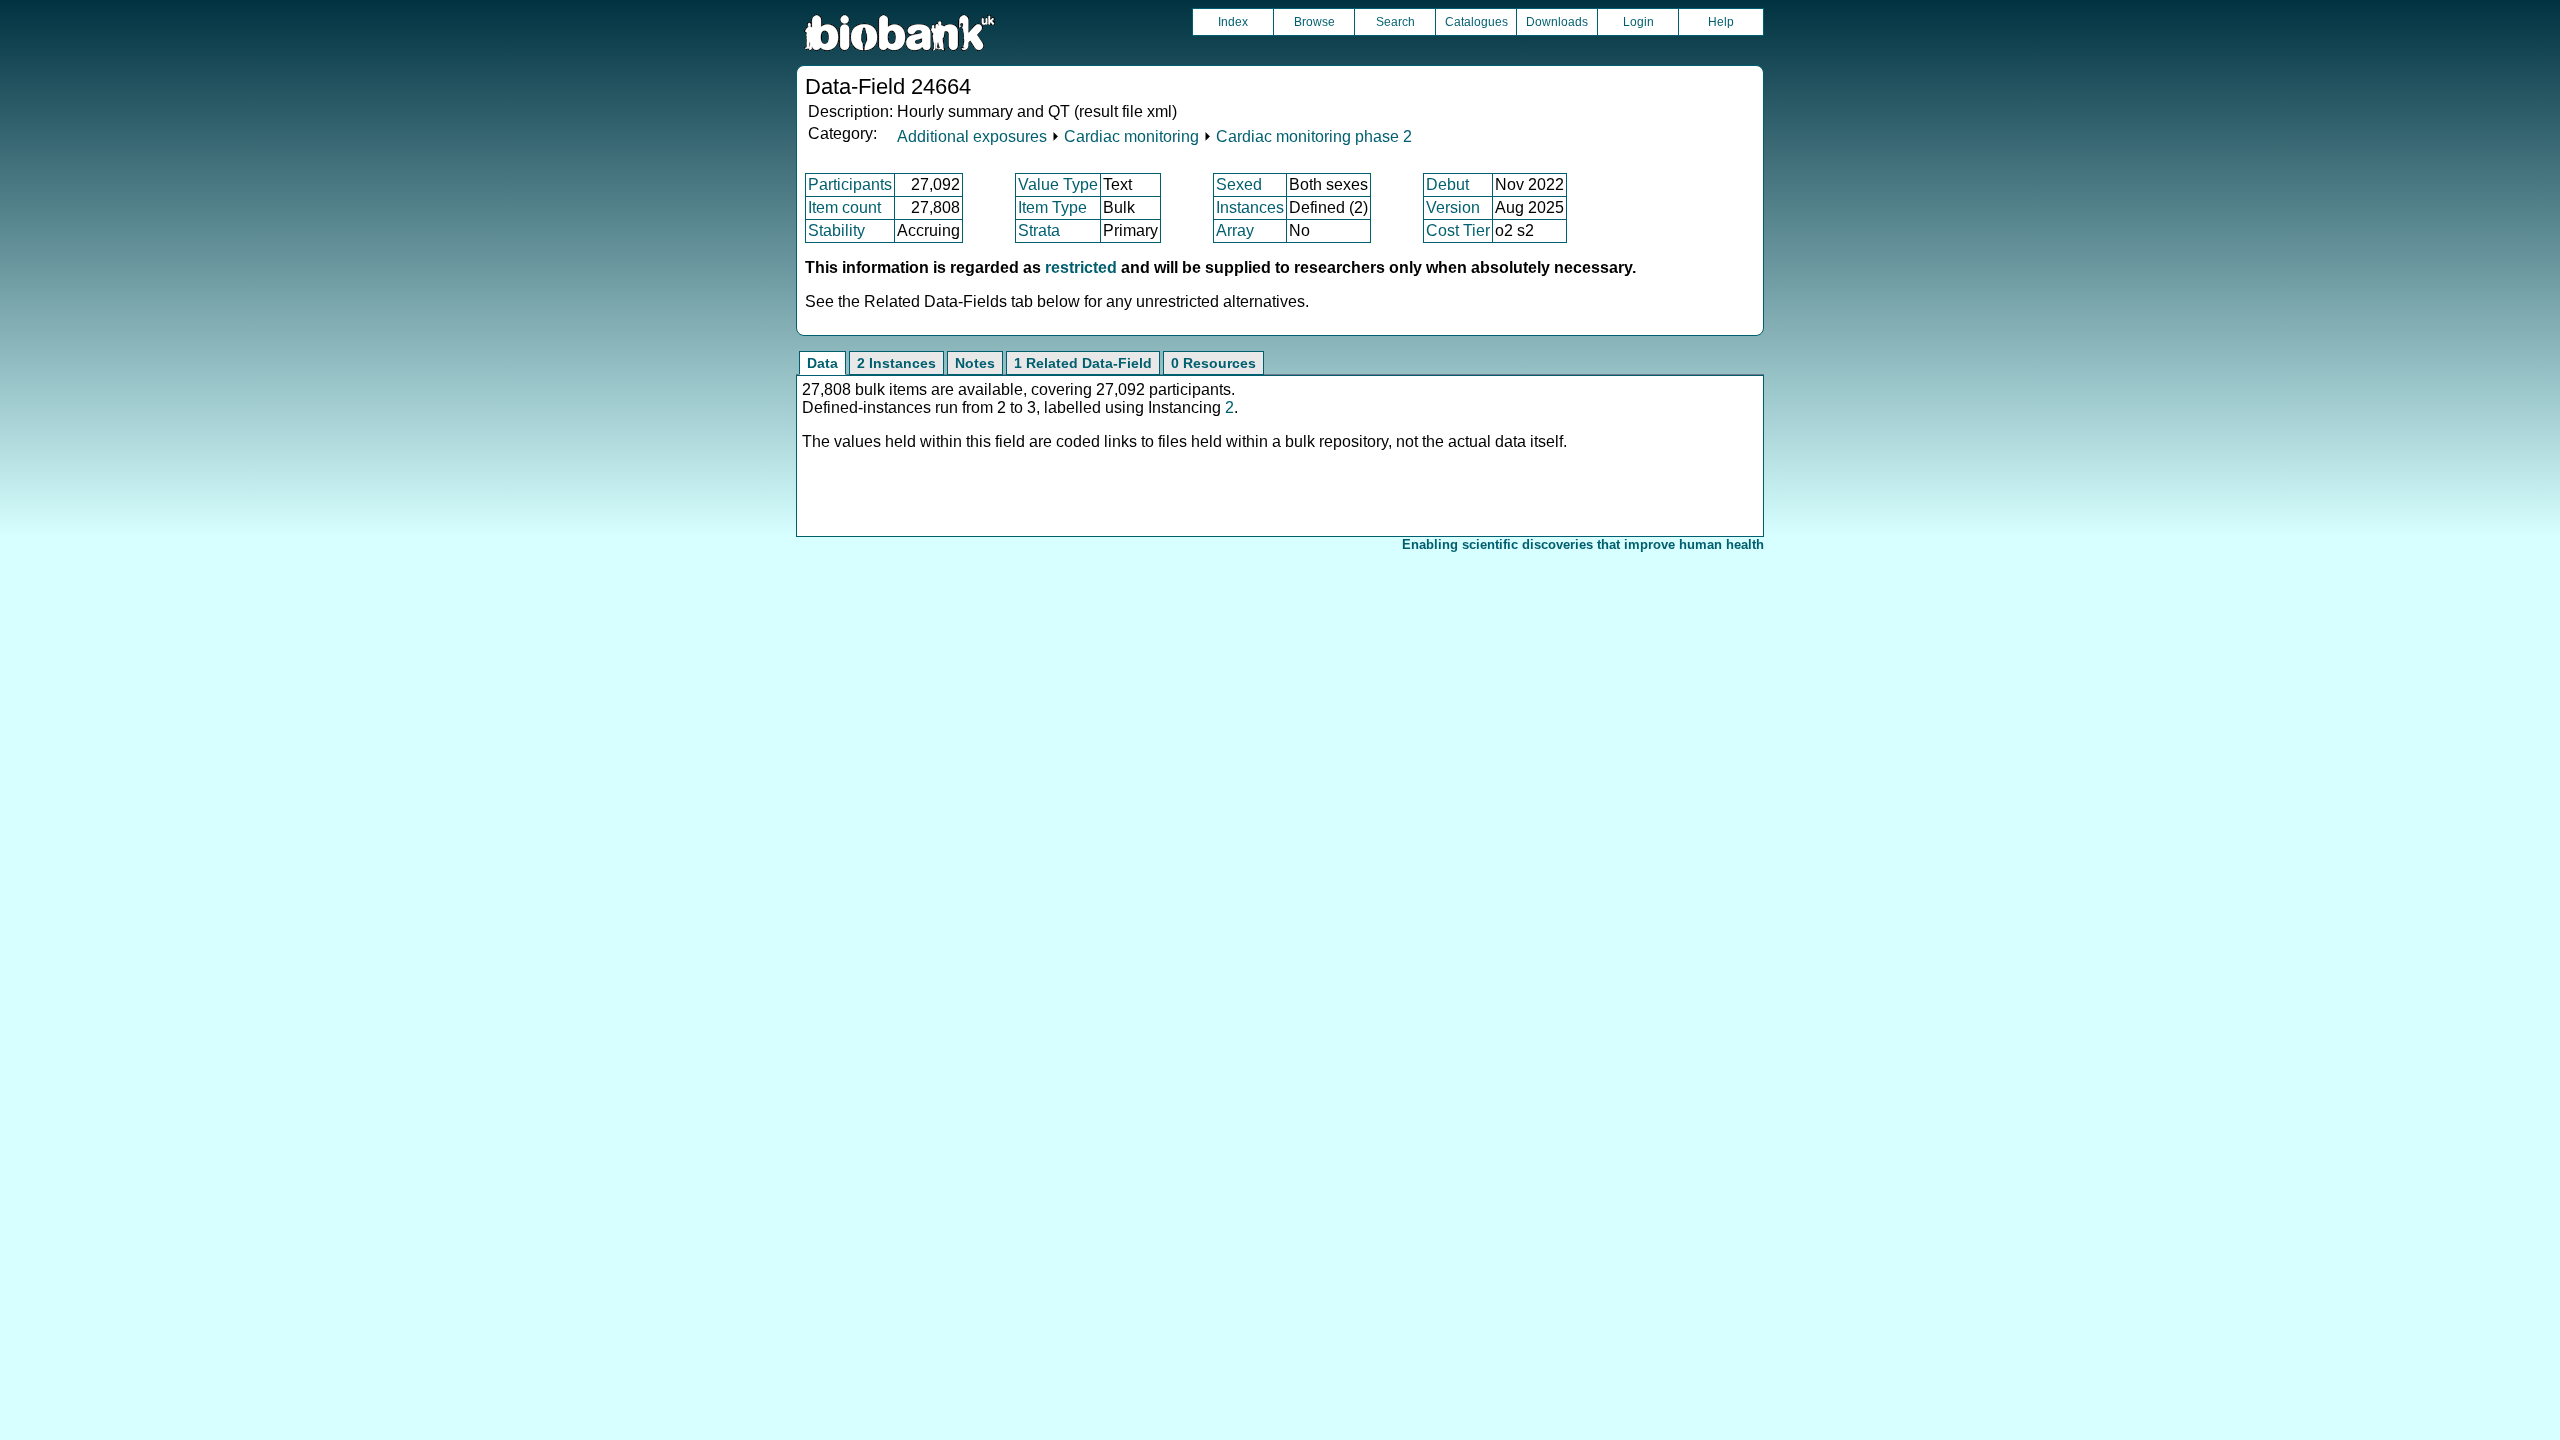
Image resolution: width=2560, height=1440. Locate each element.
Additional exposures (972, 136)
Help (1721, 22)
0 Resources (1213, 363)
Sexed (1239, 184)
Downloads (1557, 22)
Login (1638, 22)
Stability (836, 230)
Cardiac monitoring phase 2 (1314, 136)
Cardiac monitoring (1131, 136)
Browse (1314, 22)
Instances (1250, 207)
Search (1395, 22)
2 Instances (896, 363)
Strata (1039, 230)
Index (1233, 22)
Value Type (1058, 184)
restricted (1081, 267)
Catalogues (1476, 22)
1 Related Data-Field (1083, 363)
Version (1453, 207)
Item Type (1052, 207)
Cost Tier (1458, 230)
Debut (1447, 184)
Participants (850, 184)
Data (822, 363)
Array (1235, 230)
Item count (844, 207)
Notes (975, 363)
